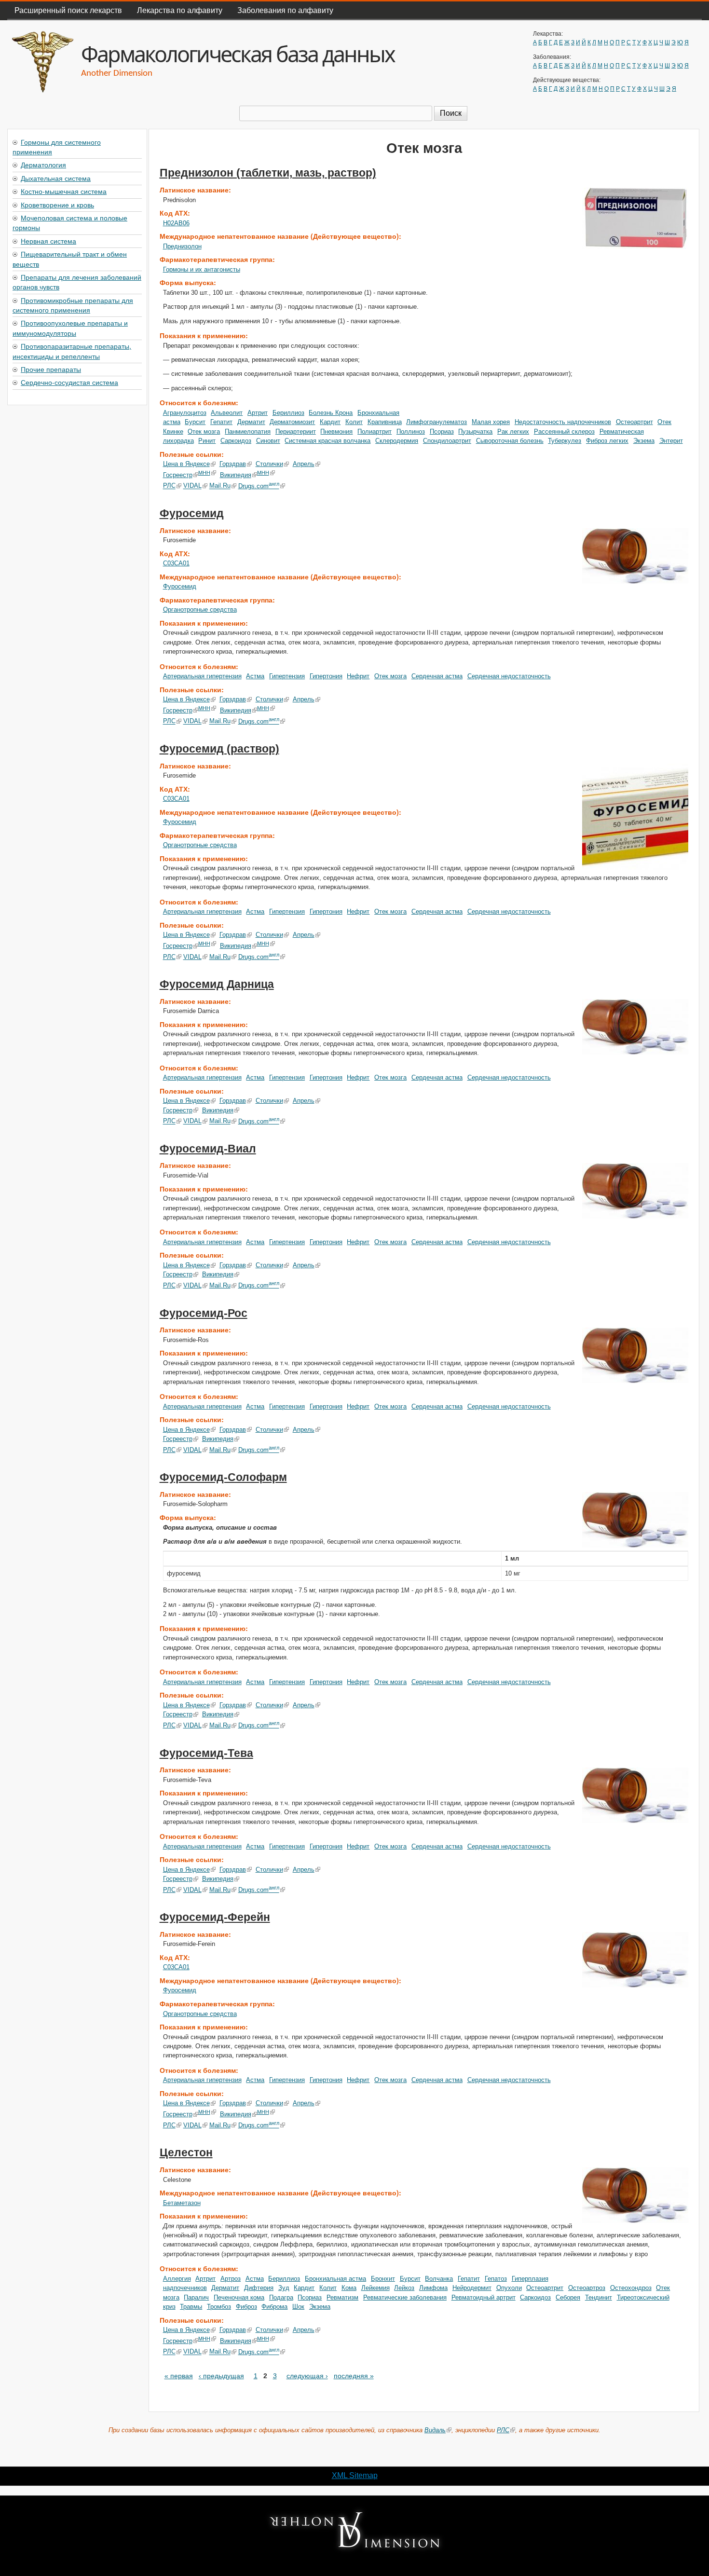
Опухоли (509, 2288)
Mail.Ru (220, 486)
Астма (255, 676)
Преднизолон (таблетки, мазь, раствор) (268, 173)
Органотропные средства (200, 610)
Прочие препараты (51, 369)
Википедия (236, 475)
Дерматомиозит (292, 422)
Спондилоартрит (447, 441)
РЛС (169, 486)
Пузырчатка (475, 432)
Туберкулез (565, 441)
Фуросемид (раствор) (219, 749)
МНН (204, 473)
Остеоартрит (634, 422)
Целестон (186, 2152)
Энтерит (671, 441)
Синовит (268, 441)
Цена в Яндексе (186, 464)
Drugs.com (259, 486)
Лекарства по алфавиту (180, 10)
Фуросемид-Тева (206, 1753)
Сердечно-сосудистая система (69, 382)
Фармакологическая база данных (238, 54)
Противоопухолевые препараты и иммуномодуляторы (70, 328)
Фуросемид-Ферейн (215, 1917)
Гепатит (221, 422)
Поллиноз (411, 432)
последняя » (354, 2376)
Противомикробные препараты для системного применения (73, 305)
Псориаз (442, 432)
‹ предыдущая (221, 2376)
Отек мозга (204, 432)
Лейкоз (404, 2288)
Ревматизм (342, 2297)
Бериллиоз (288, 413)
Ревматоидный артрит (484, 2297)
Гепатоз (496, 2279)
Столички (269, 464)
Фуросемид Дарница (217, 984)
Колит (354, 422)
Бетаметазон (182, 2203)
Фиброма (274, 2307)
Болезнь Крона (331, 413)
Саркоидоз (236, 441)
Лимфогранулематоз (436, 422)
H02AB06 (176, 223)
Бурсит (195, 422)
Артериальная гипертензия (202, 676)
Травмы (191, 2307)
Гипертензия (287, 676)
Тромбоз (219, 2307)
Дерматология (43, 164)
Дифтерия (259, 2288)
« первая (179, 2376)
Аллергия (177, 2279)
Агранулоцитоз (185, 413)
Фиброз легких (607, 441)
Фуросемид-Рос (204, 1313)
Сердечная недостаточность (509, 676)
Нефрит (358, 676)
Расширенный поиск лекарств (68, 10)
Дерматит (251, 422)
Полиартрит (375, 432)
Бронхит (383, 2279)
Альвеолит (227, 413)
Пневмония (336, 432)
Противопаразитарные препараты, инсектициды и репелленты (72, 351)
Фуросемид (192, 513)
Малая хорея (491, 422)
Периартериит (296, 432)
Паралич (196, 2297)
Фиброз (246, 2307)
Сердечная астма (437, 676)
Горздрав (233, 464)
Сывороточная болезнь (510, 441)
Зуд (284, 2288)
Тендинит (599, 2297)
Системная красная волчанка (327, 441)
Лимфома (433, 2288)
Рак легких (513, 432)
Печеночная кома (239, 2297)
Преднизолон (182, 246)
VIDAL (192, 486)
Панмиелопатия (248, 432)
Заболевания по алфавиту (285, 10)
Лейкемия (375, 2288)
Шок (298, 2307)
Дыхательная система (56, 178)
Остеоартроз (587, 2288)
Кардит (330, 422)
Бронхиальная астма (335, 2279)
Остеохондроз (631, 2288)
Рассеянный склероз (564, 432)
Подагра (281, 2297)
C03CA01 (176, 563)
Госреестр (178, 475)
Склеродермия (397, 441)
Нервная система (48, 241)
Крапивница (385, 422)
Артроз (231, 2279)
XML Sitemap (355, 2475)
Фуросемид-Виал (208, 1149)
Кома (349, 2288)
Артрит (258, 413)
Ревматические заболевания (405, 2297)
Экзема (644, 441)
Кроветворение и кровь (57, 205)
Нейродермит (472, 2288)
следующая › (307, 2376)
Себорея (568, 2297)
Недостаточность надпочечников (563, 422)
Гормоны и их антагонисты (202, 269)
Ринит (207, 441)
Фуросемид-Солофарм (223, 1477)
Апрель (304, 464)
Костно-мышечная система (64, 191)
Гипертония (326, 676)
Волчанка (439, 2279)
